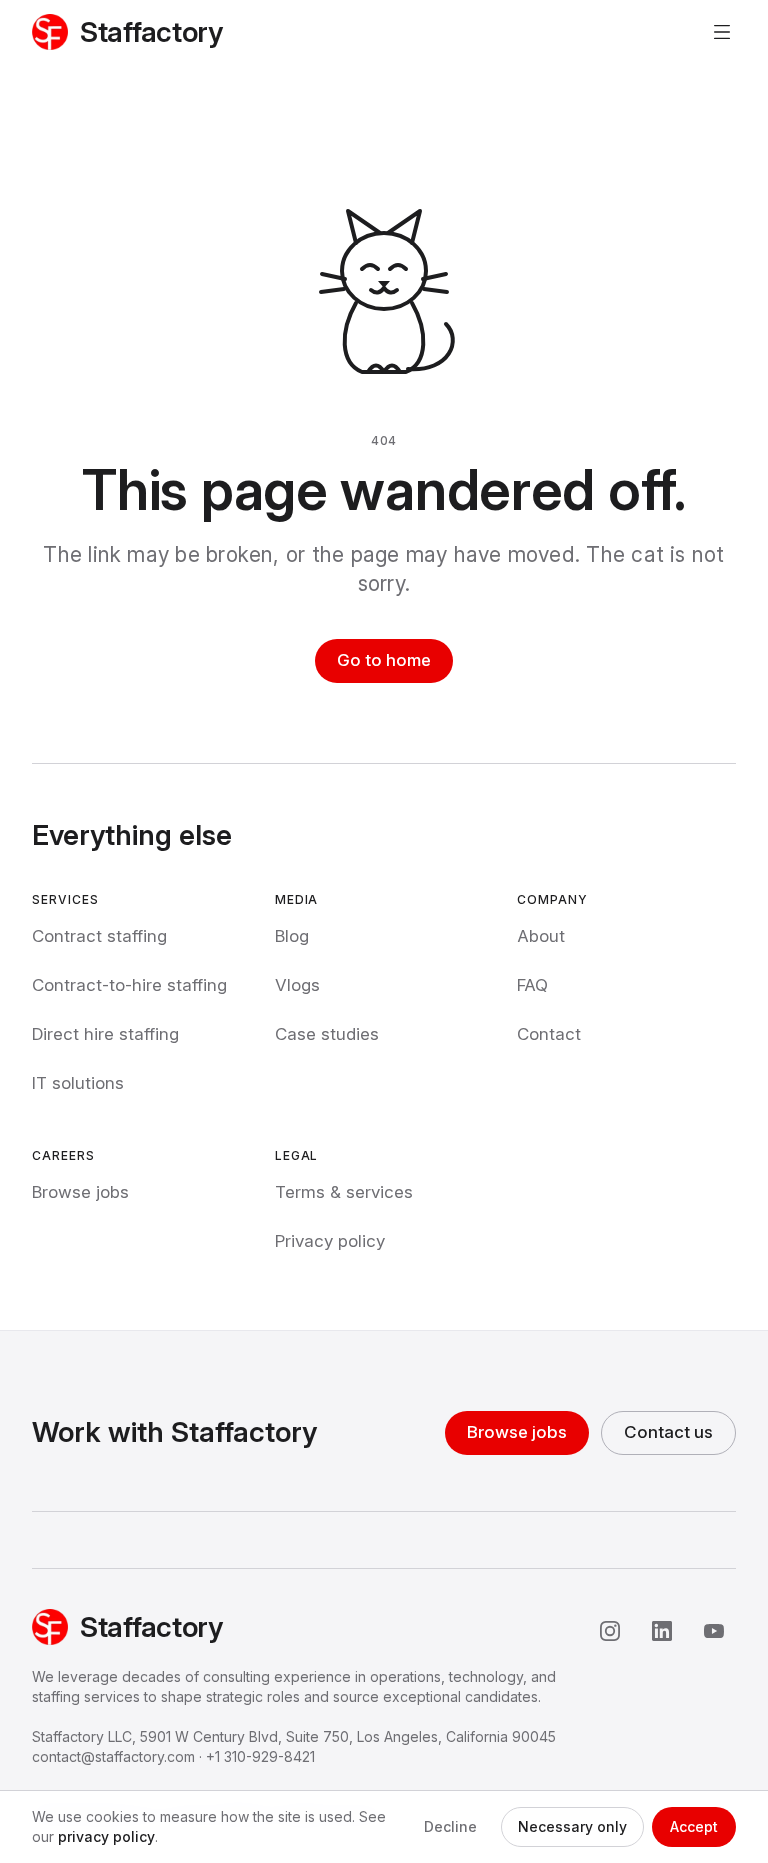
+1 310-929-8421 (260, 1756)
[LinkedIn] (662, 1631)
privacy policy (106, 1836)
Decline (450, 1826)
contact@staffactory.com (113, 1756)
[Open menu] (722, 32)
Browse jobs (517, 1432)
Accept (694, 1826)
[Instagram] (610, 1631)
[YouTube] (714, 1631)
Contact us (668, 1432)
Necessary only (572, 1826)
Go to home (384, 660)
